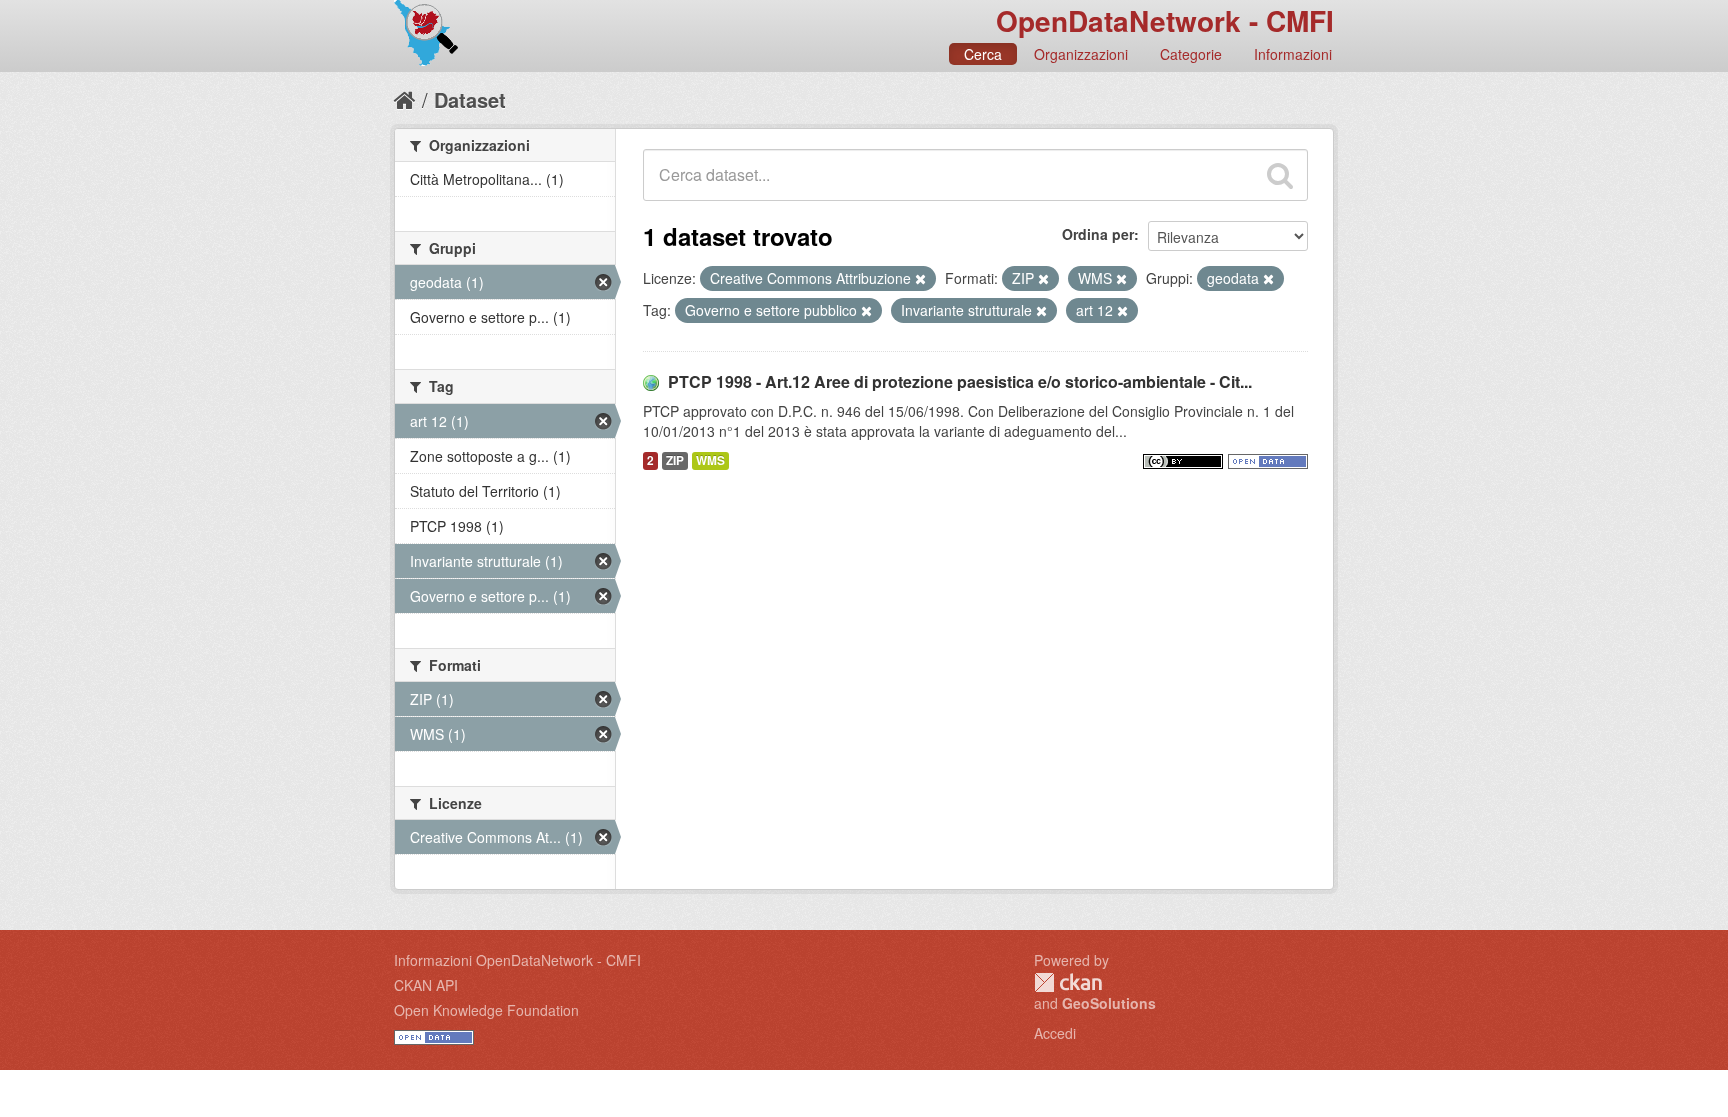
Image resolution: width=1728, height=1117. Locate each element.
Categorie (1191, 54)
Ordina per (1098, 234)
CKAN (1068, 982)
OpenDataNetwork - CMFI (1165, 20)
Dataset (470, 99)
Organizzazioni (1081, 54)
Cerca (983, 54)
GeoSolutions (1109, 1003)
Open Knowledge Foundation (486, 1010)
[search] (1280, 175)
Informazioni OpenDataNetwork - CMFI (517, 960)
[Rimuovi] (920, 279)
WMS (710, 460)
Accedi (1055, 1033)
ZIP (675, 460)
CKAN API (426, 985)
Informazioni (1293, 54)
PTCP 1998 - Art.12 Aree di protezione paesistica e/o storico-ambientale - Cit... (960, 381)
